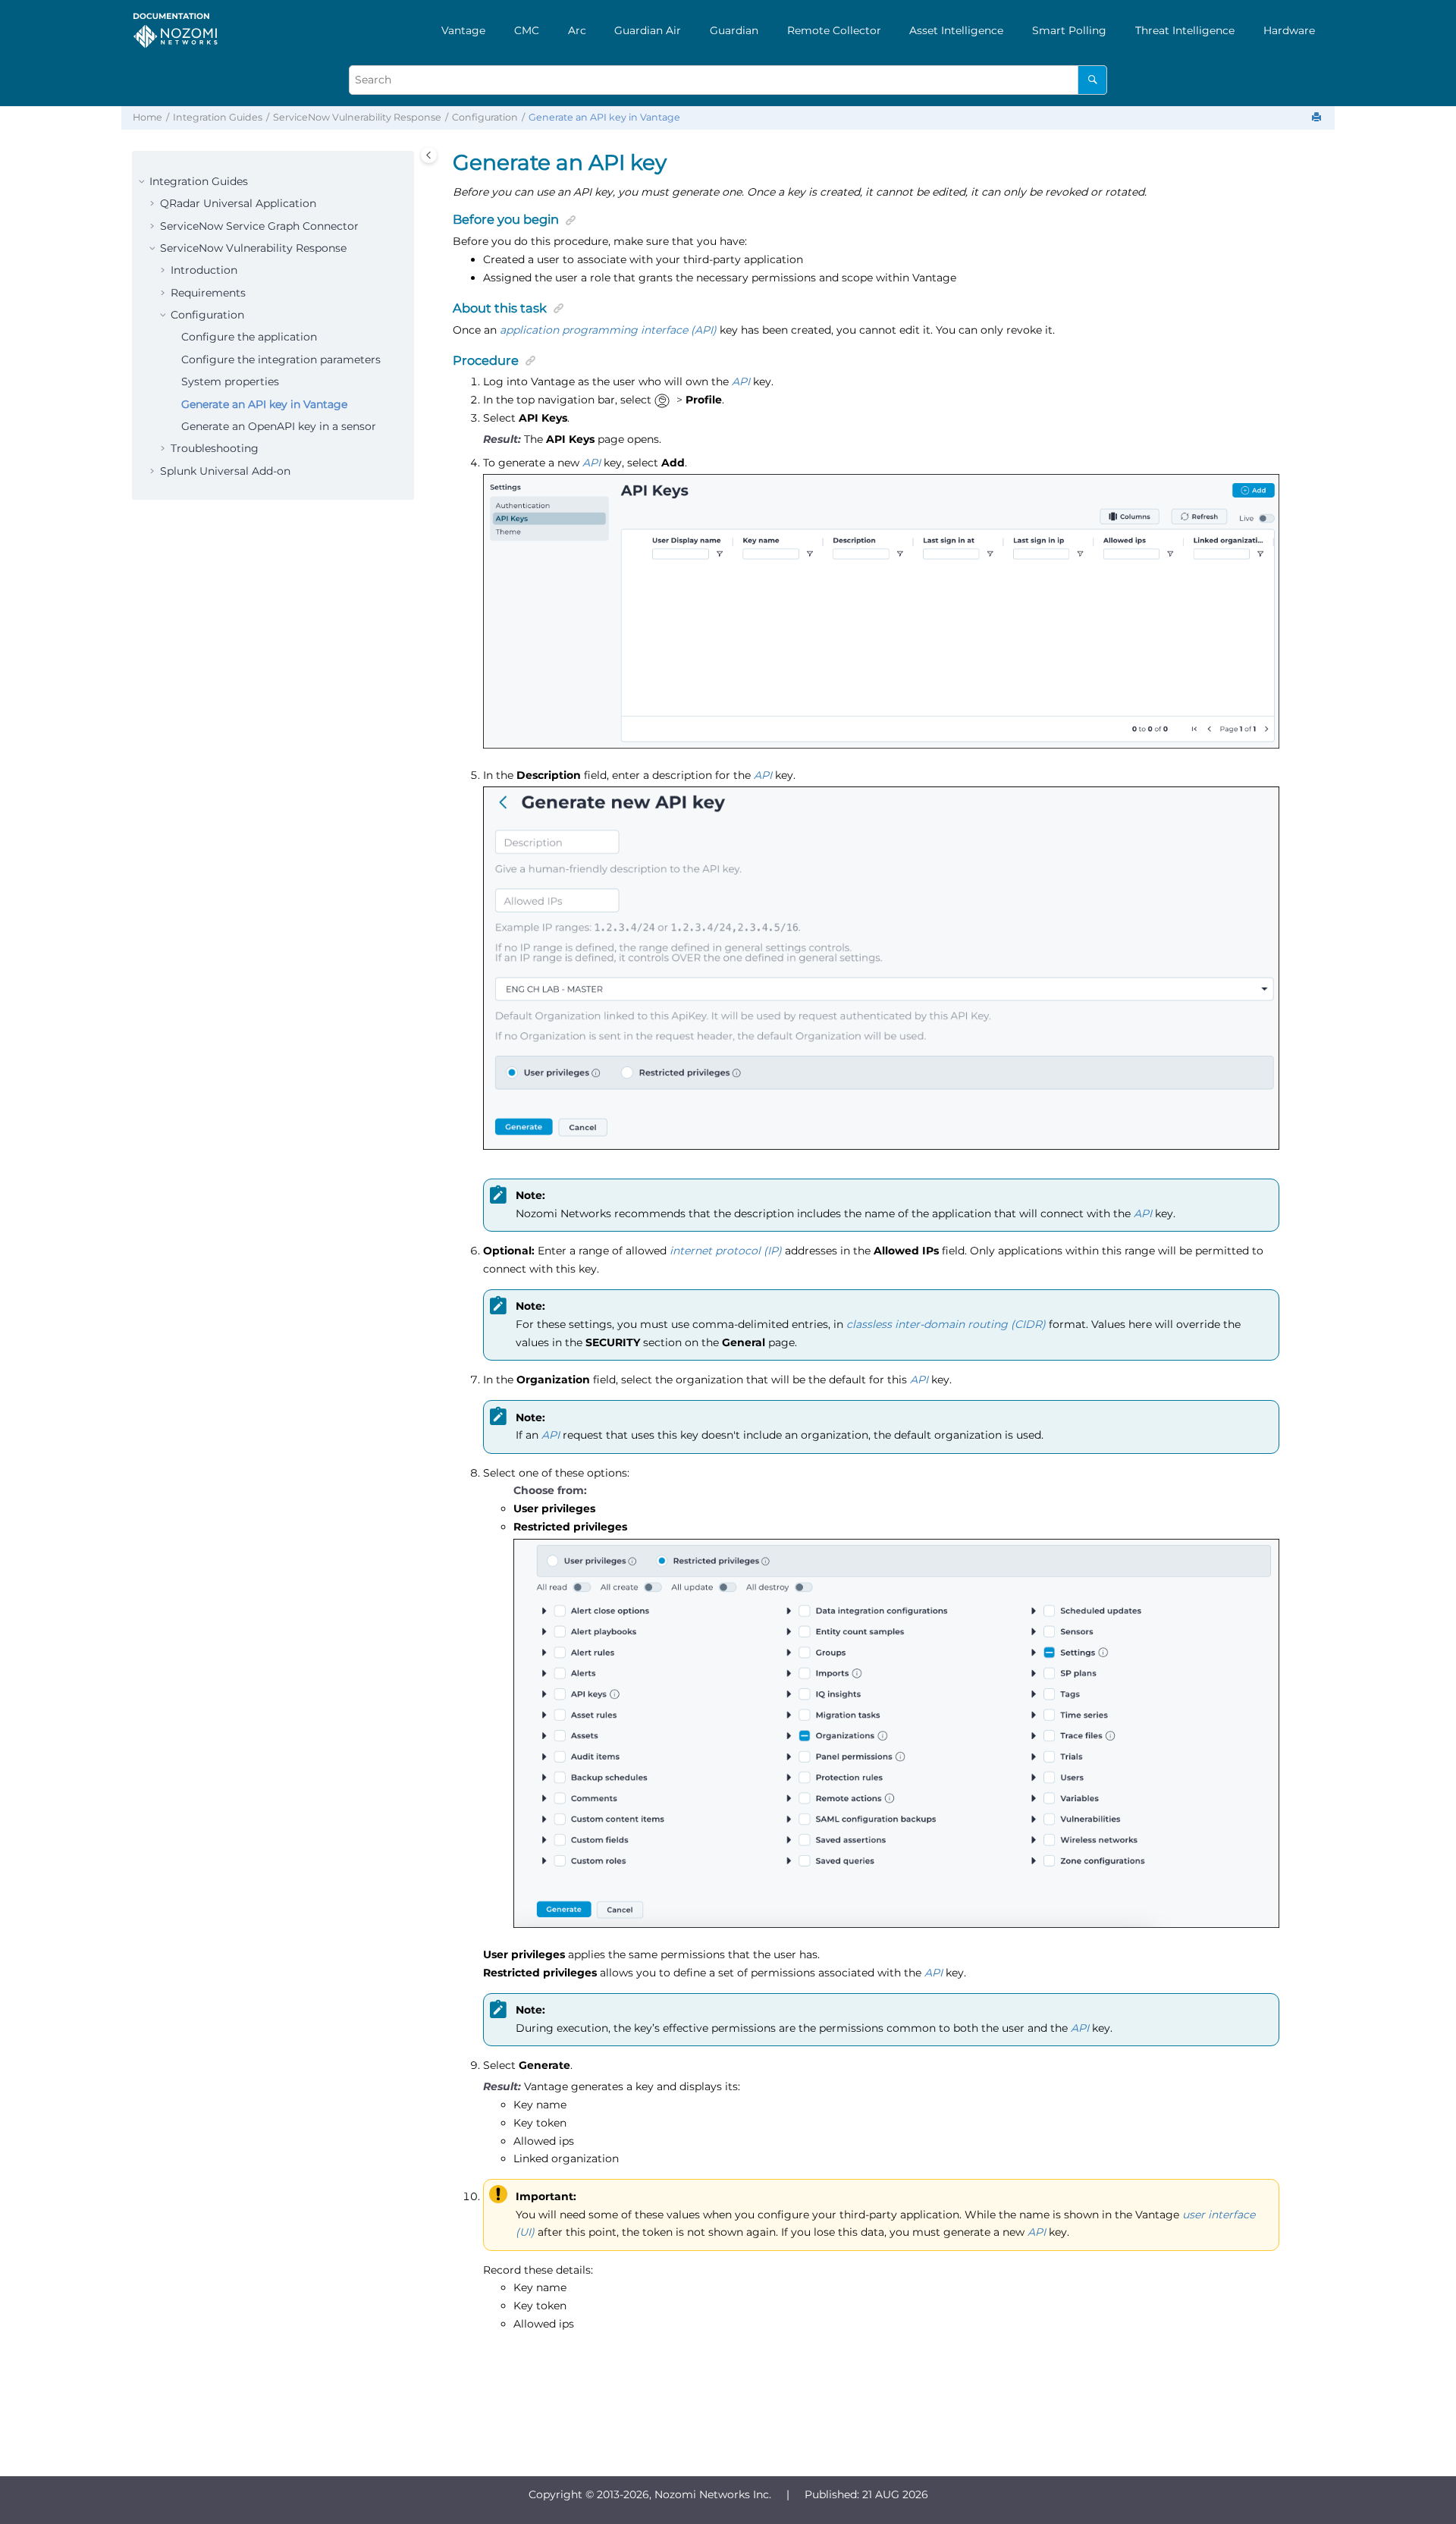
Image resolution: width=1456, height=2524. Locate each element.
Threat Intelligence (1185, 30)
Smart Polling (1069, 30)
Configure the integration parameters (281, 359)
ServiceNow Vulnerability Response (357, 117)
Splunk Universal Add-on (225, 471)
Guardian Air (648, 30)
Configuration (485, 117)
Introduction (204, 270)
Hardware (1289, 30)
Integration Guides (218, 117)
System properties (230, 381)
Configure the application (249, 337)
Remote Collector (834, 30)
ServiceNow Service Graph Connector (259, 226)
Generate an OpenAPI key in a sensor (279, 426)
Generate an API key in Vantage (604, 117)
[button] (143, 182)
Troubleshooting (215, 448)
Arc (577, 30)
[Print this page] (1318, 118)
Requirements (208, 293)
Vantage (463, 30)
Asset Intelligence (956, 30)
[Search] (1092, 80)
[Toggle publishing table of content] (429, 155)
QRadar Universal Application (238, 203)
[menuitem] (463, 30)
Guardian (734, 30)
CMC (527, 30)
